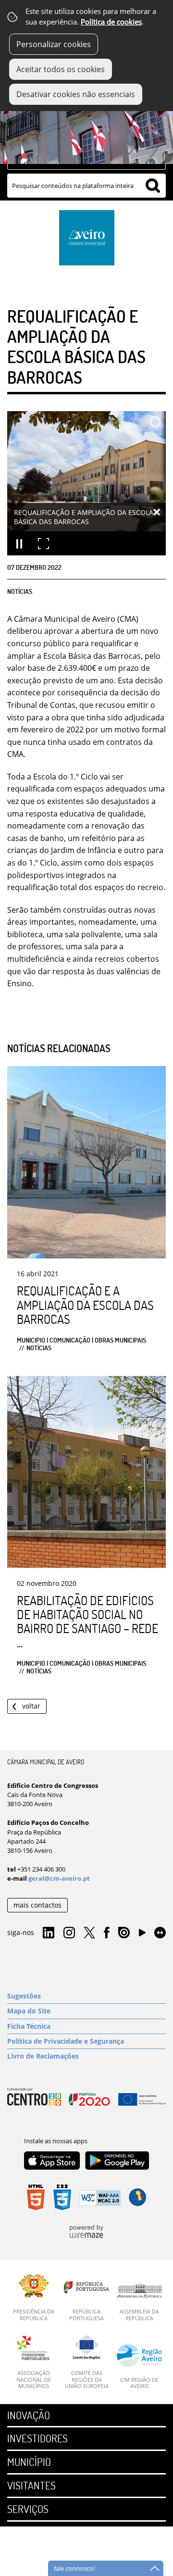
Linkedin (49, 1933)
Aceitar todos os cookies (61, 69)
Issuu (124, 1933)
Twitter (89, 1933)
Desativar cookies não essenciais (76, 94)
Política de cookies (111, 22)
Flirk (160, 1933)
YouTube (142, 1935)
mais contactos (37, 1905)
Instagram (69, 1933)
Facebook (107, 1933)
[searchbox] (86, 186)
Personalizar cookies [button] (54, 44)
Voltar (31, 1706)
